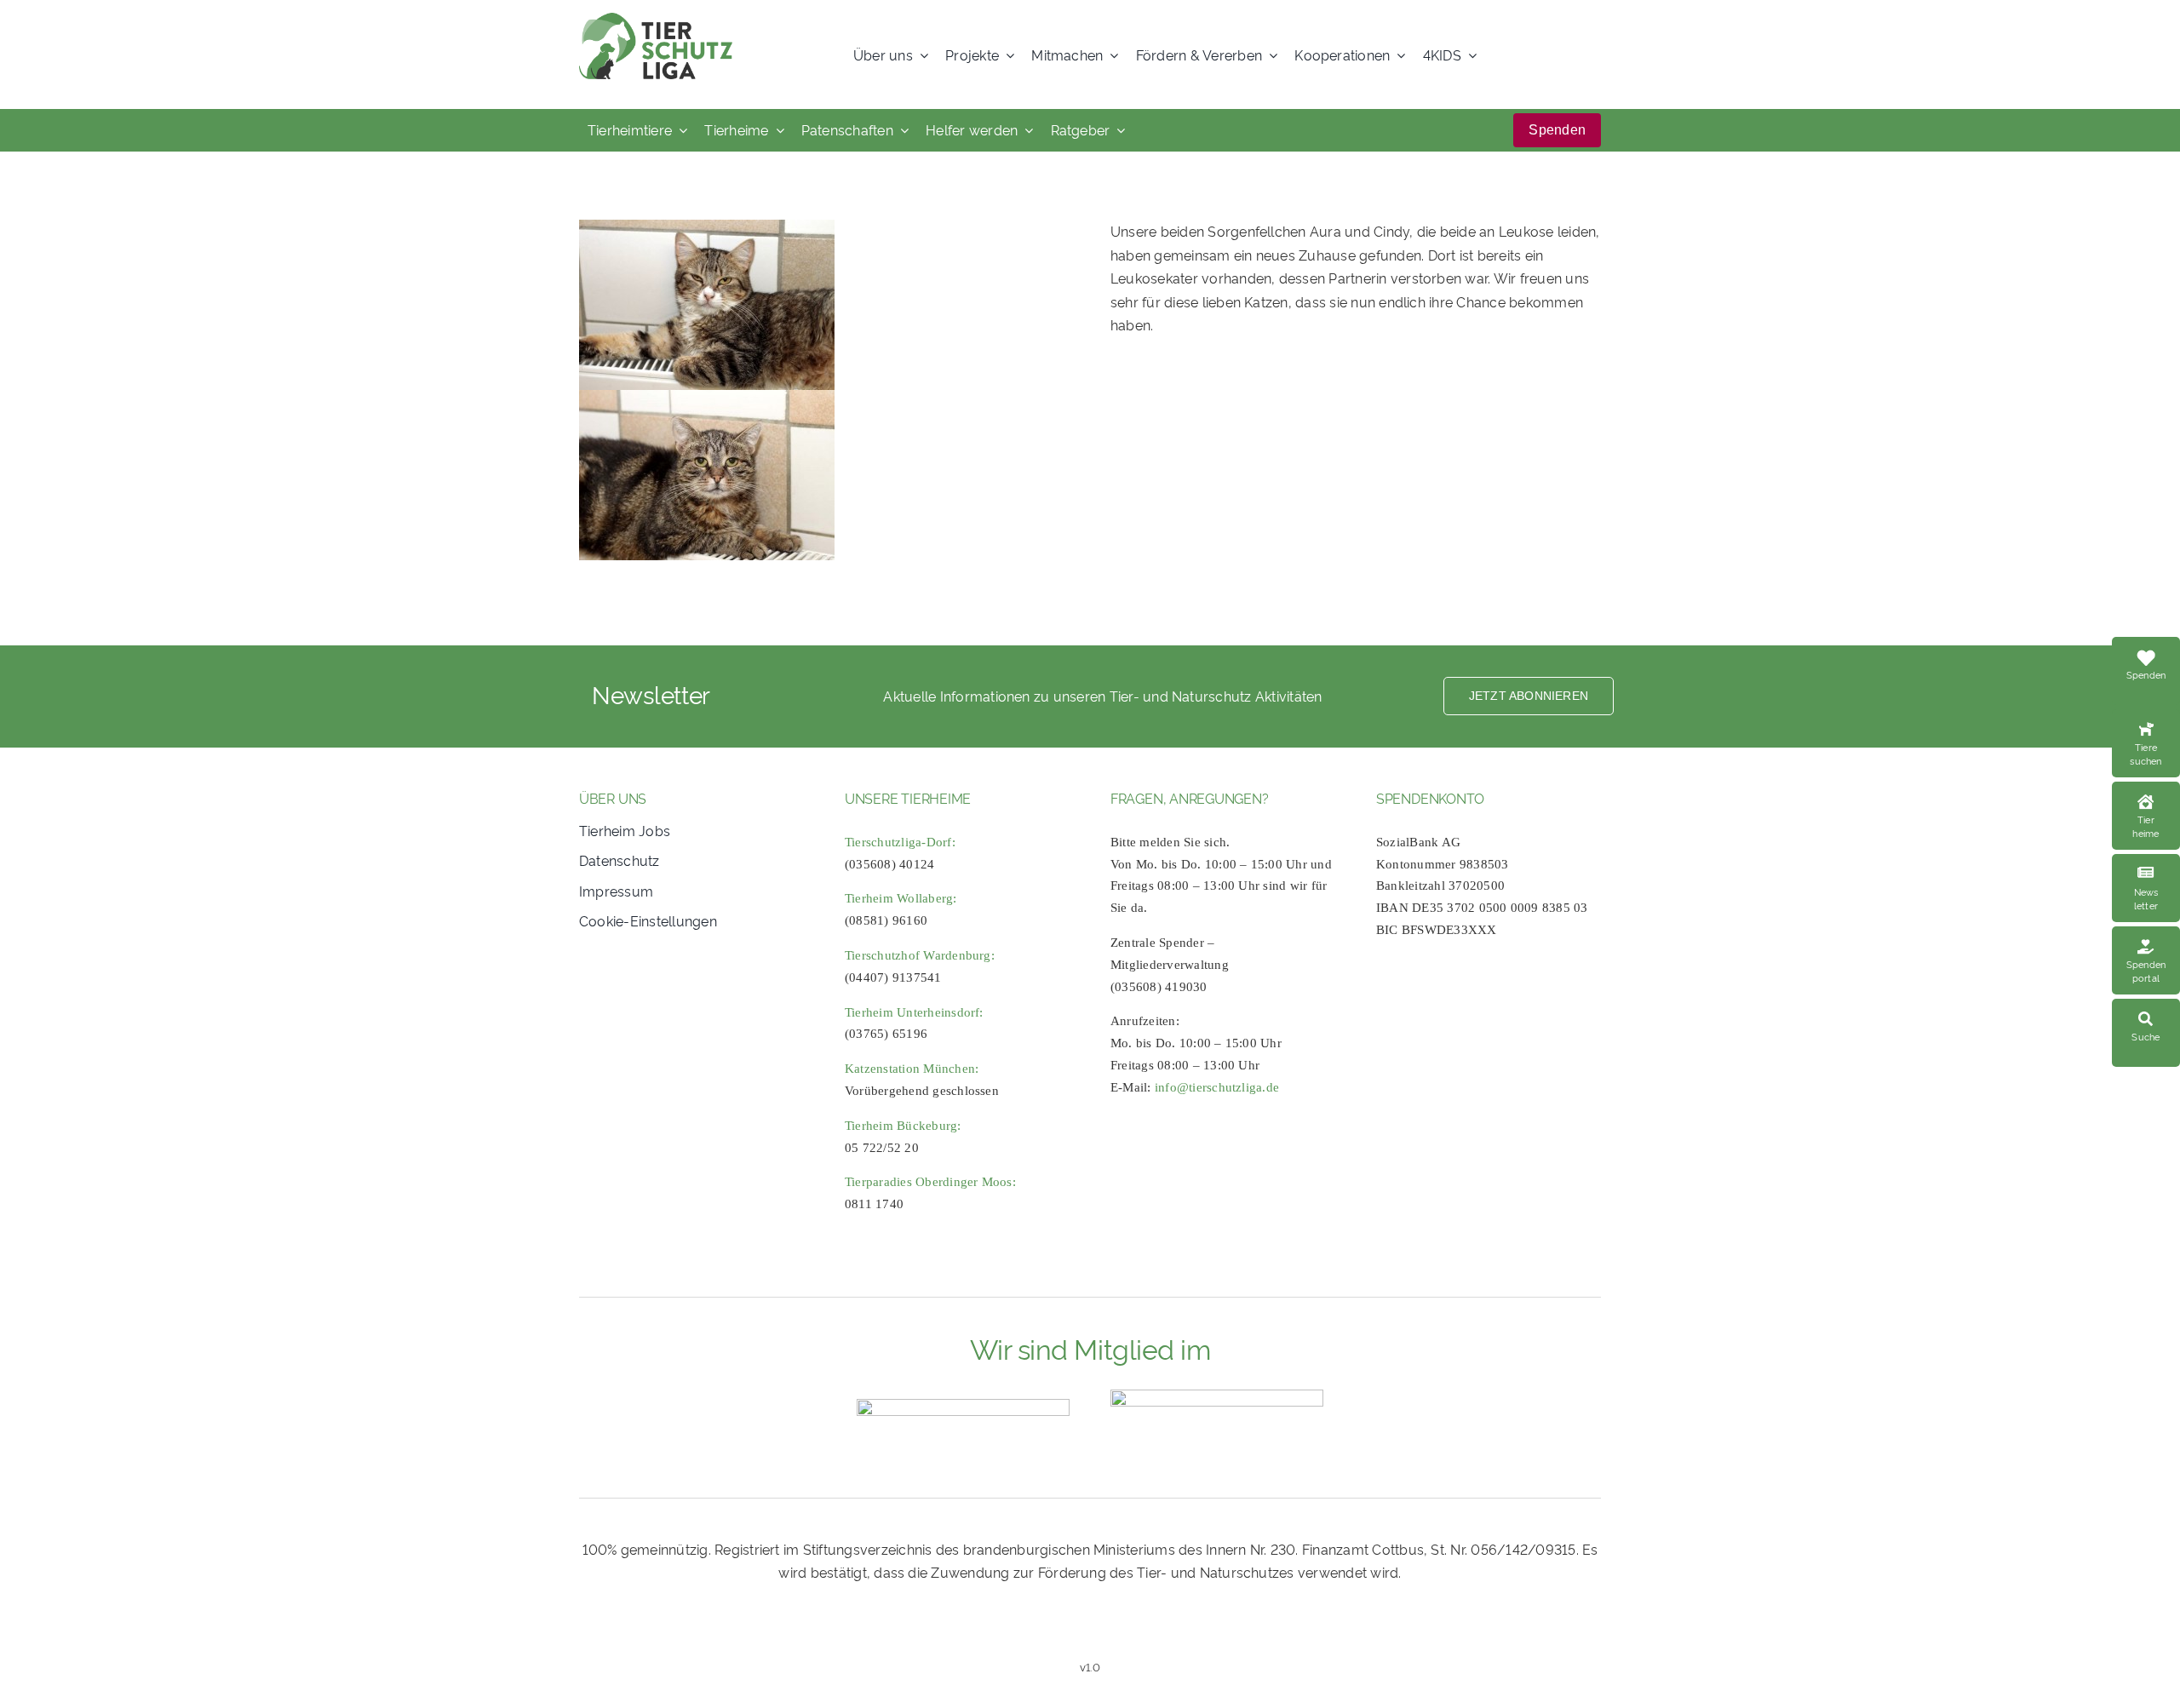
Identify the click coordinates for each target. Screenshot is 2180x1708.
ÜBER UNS (613, 798)
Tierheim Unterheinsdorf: (914, 1012)
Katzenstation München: (912, 1069)
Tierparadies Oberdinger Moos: (930, 1182)
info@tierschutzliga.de (1217, 1087)
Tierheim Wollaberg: (901, 898)
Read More (2146, 728)
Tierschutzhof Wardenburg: (920, 955)
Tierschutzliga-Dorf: (900, 842)
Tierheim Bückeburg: (903, 1126)
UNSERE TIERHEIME (908, 798)
